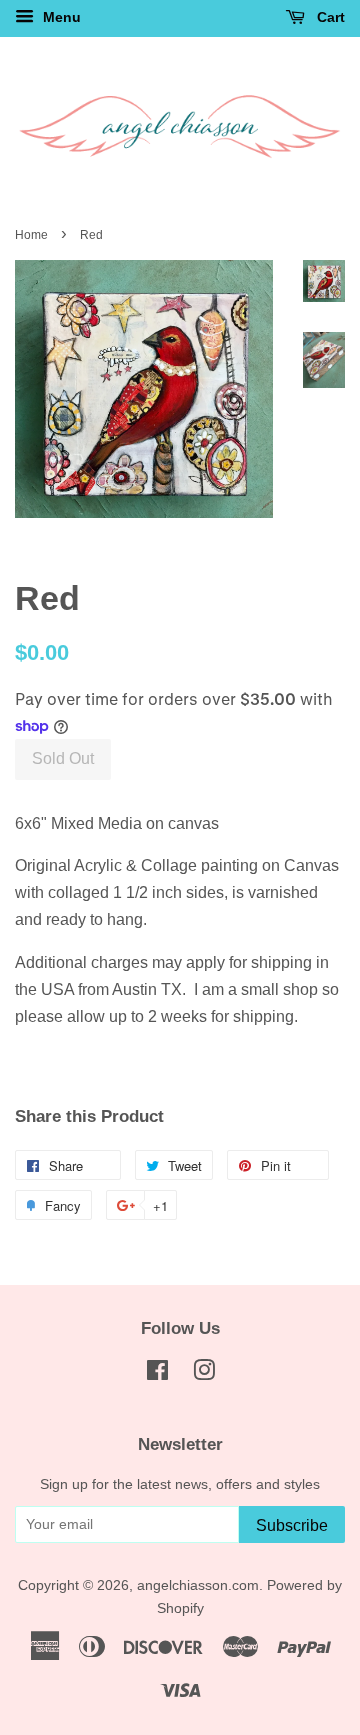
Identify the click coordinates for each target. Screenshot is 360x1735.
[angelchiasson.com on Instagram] (204, 1374)
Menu (60, 17)
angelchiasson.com (198, 1585)
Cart (329, 17)
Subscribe (292, 1525)
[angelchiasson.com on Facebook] (157, 1374)
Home (31, 235)
